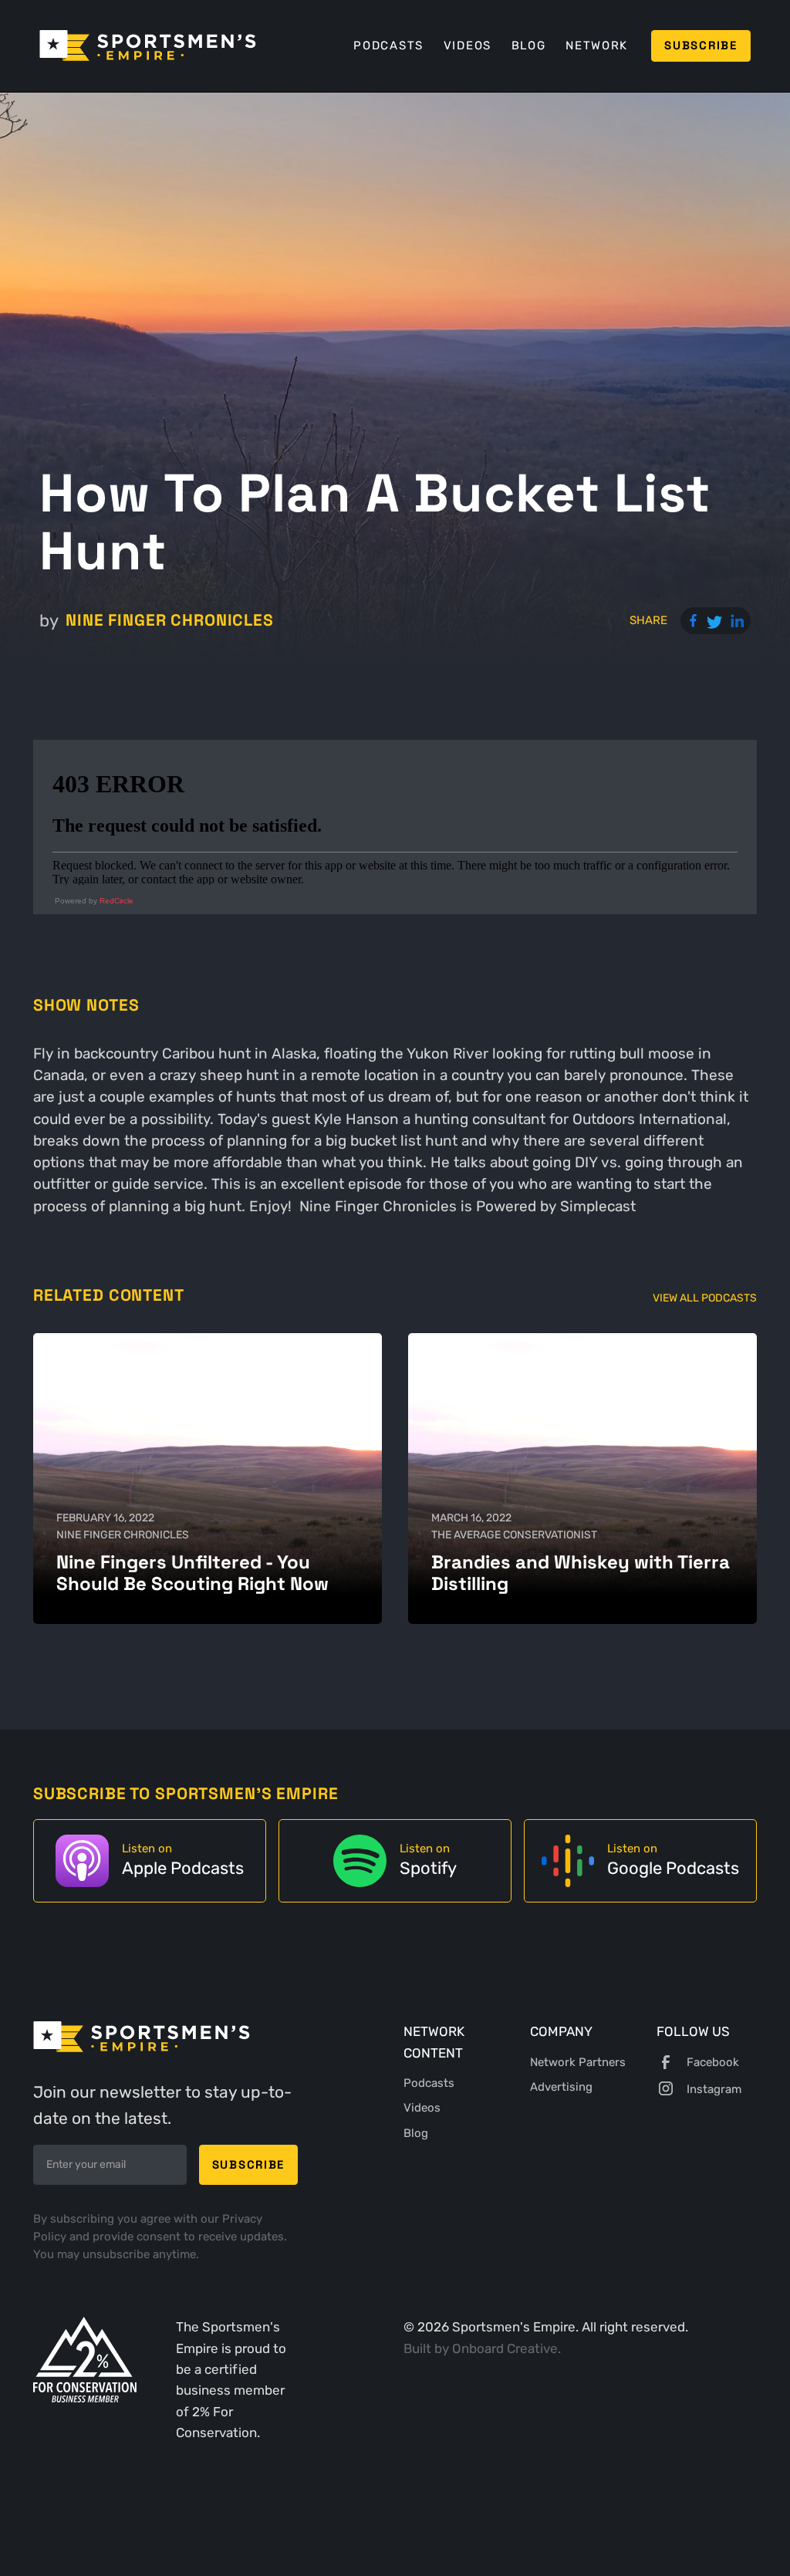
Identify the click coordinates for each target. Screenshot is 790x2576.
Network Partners (578, 2062)
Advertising (561, 2087)
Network (597, 46)
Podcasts (388, 46)
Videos (468, 46)
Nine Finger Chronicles (169, 620)
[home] (148, 46)
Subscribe (701, 46)
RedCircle (116, 901)
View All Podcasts (705, 1298)
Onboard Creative (505, 2348)
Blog (529, 46)
